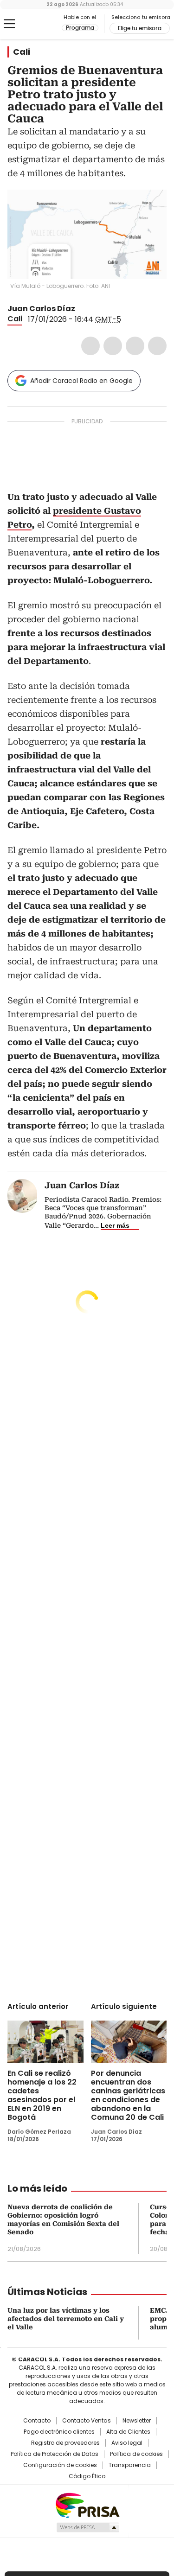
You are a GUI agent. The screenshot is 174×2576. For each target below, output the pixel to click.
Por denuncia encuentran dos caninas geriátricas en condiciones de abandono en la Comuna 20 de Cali (128, 2095)
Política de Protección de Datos (55, 2454)
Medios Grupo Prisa (87, 2527)
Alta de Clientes (128, 2432)
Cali (22, 52)
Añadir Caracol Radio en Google (81, 381)
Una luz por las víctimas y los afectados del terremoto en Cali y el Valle (66, 2319)
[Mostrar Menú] (9, 24)
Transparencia (130, 2465)
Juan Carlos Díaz (41, 309)
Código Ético (87, 2476)
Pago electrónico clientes (59, 2432)
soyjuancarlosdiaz (93, 309)
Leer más (115, 1225)
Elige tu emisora (140, 28)
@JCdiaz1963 (82, 309)
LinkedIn (135, 346)
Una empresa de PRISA (87, 2505)
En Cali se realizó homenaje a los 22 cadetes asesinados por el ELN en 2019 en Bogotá (42, 2095)
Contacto (37, 2421)
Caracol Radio (46, 24)
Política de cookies (136, 2454)
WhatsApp (157, 346)
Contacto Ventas (87, 2421)
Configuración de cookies (60, 2465)
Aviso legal (127, 2443)
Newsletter (137, 2421)
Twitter (113, 346)
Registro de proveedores (65, 2443)
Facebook (90, 346)
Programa (80, 28)
